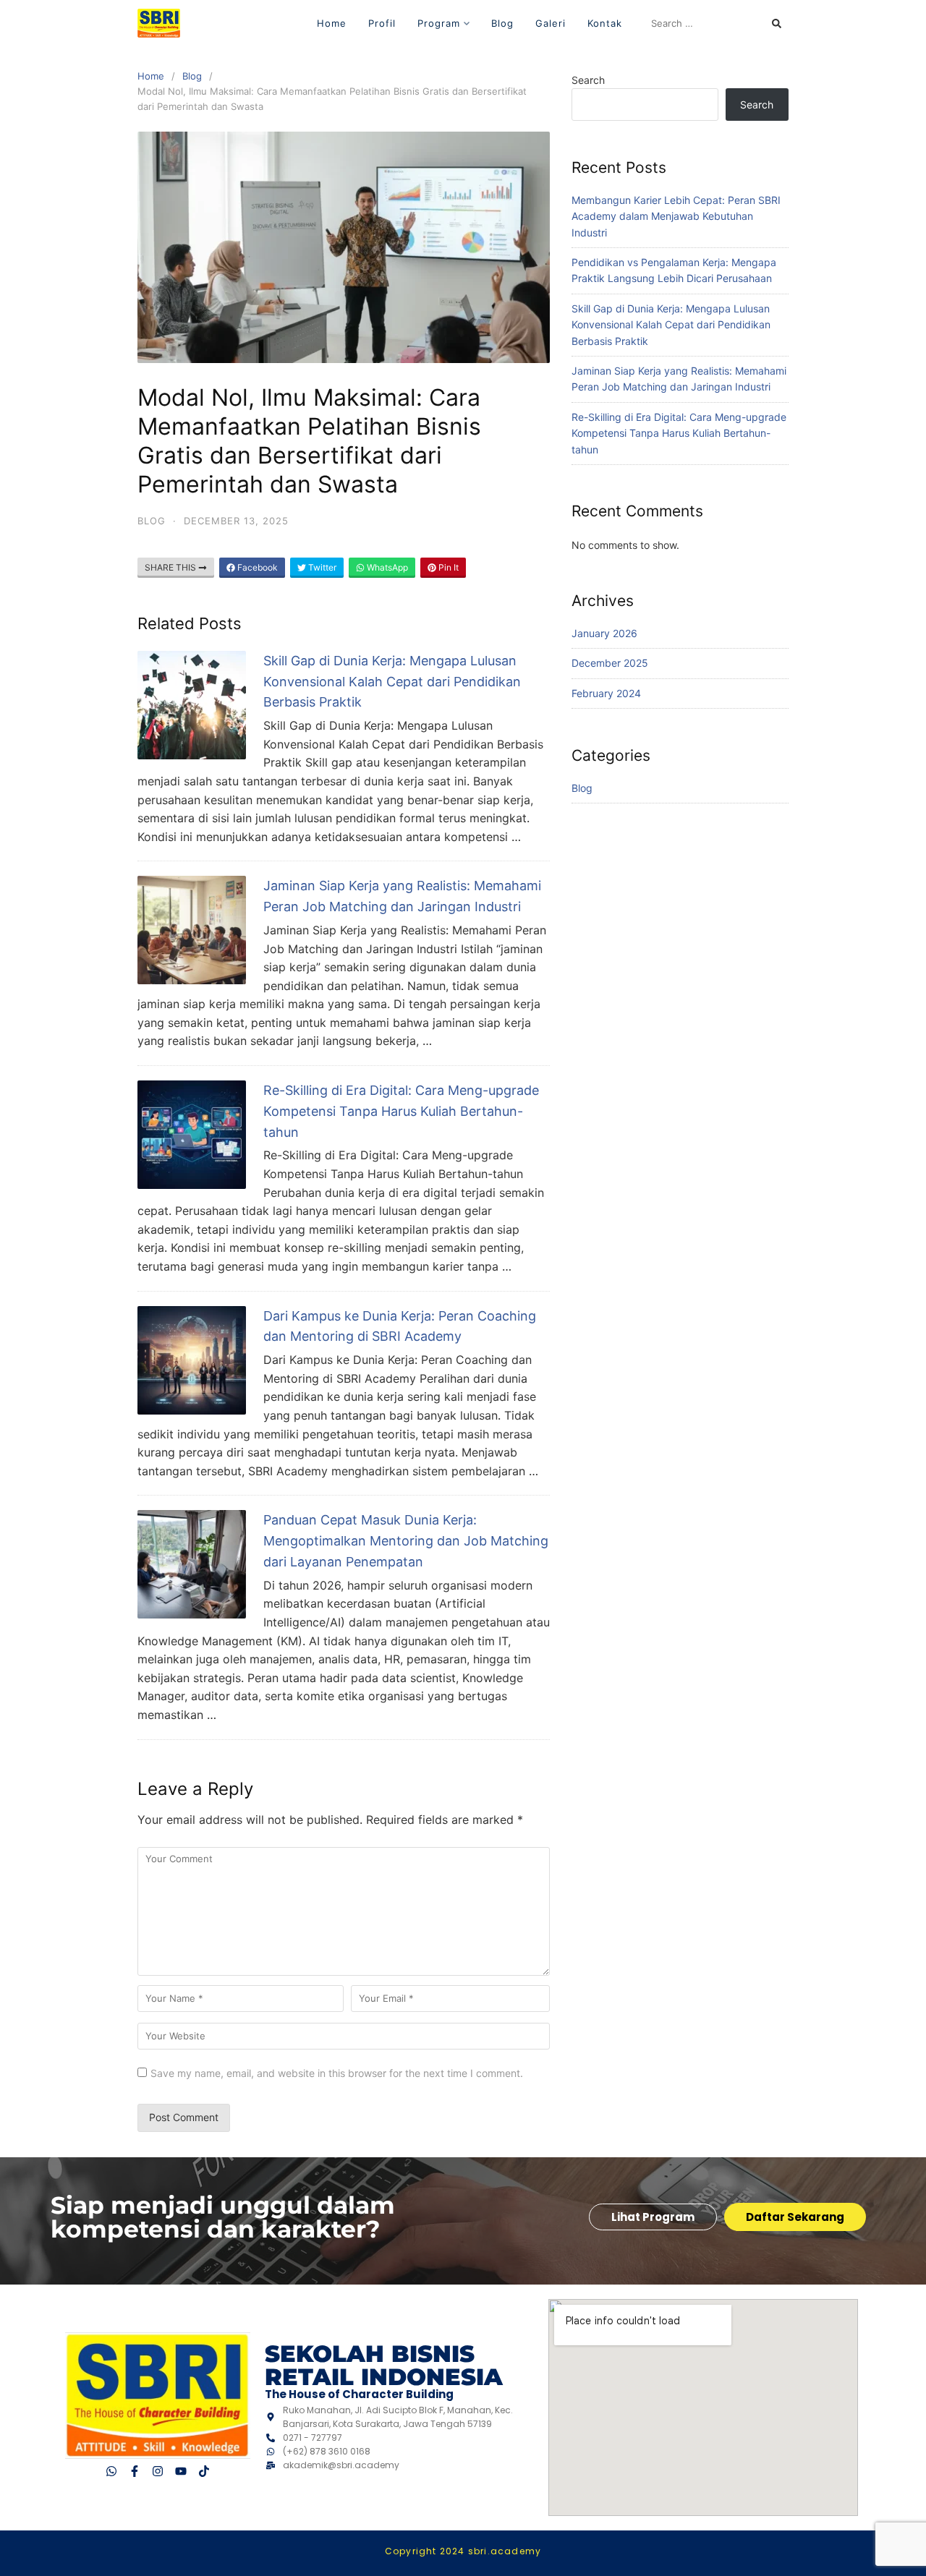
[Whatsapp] (111, 2472)
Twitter (321, 567)
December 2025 (610, 663)
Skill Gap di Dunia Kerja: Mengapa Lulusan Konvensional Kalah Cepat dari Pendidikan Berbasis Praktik (392, 682)
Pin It (447, 567)
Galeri (551, 23)
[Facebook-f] (135, 2472)
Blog (502, 23)
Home (332, 23)
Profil (382, 23)
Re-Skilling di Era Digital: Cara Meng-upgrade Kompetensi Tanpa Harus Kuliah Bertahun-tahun (401, 1111)
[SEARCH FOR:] (716, 23)
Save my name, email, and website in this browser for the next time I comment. (337, 2073)
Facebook (256, 567)
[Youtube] (181, 2472)
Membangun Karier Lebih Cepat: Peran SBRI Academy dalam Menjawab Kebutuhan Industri (676, 216)
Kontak (605, 23)
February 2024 (606, 693)
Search (588, 80)
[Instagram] (158, 2472)
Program (439, 23)
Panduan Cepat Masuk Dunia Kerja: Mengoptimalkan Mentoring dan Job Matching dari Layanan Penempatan (406, 1541)
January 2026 (604, 633)
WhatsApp (386, 567)
